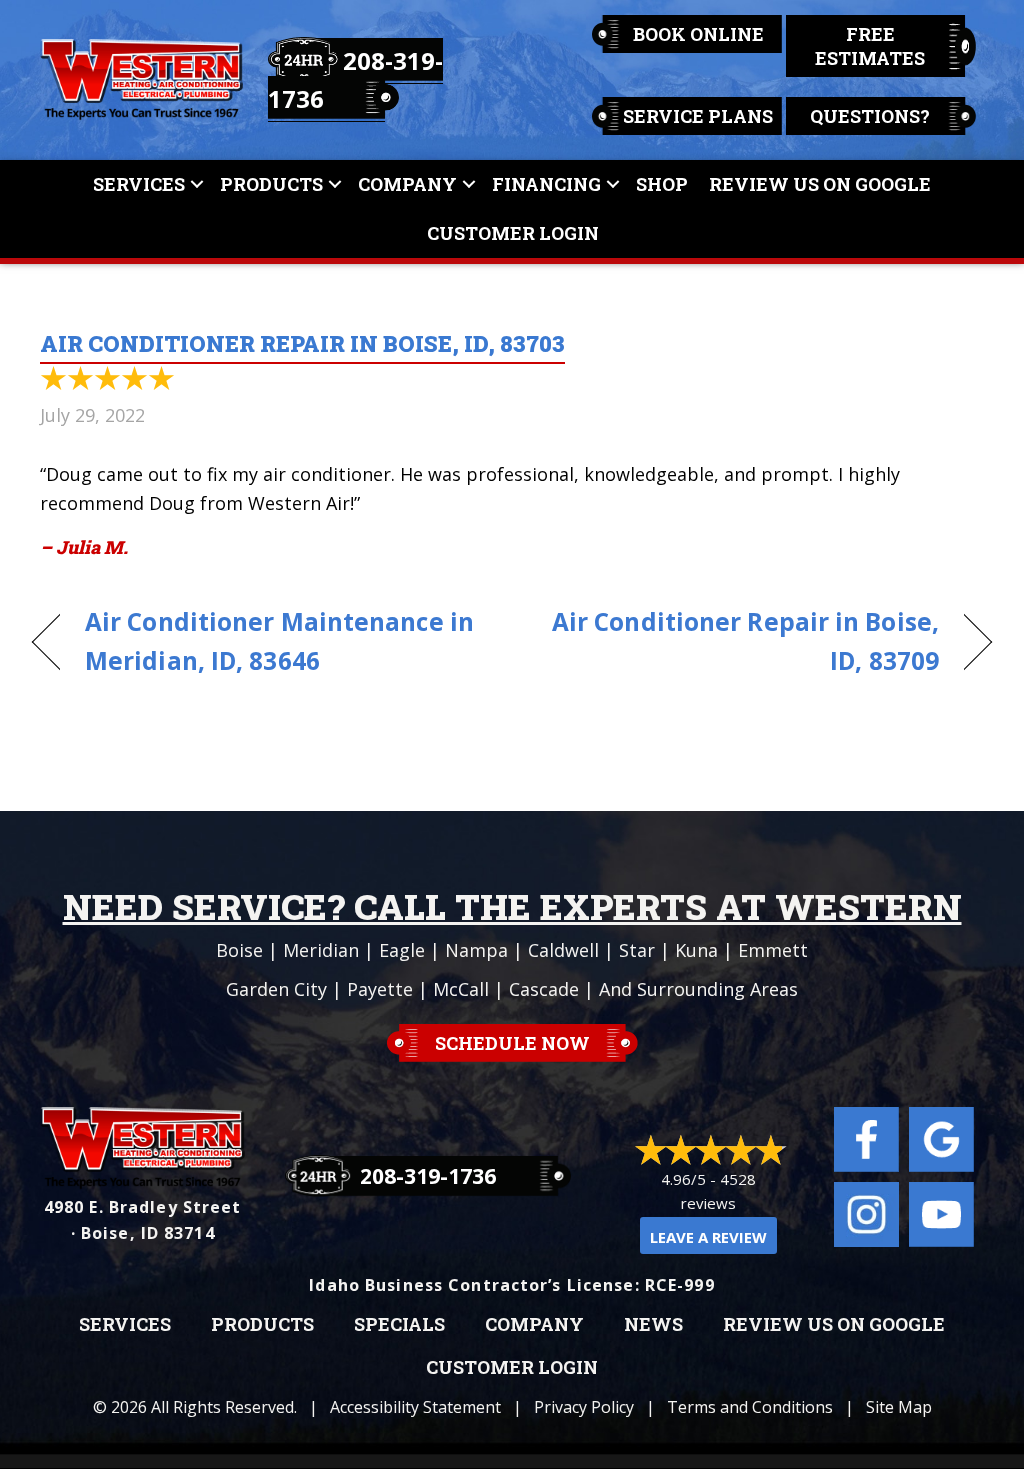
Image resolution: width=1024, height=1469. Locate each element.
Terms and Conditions (750, 1407)
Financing (546, 184)
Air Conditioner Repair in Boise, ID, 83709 (739, 641)
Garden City (276, 989)
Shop (662, 184)
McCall (461, 989)
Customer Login (513, 233)
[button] (197, 184)
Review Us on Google (834, 1325)
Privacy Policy (584, 1407)
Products (271, 184)
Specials (399, 1325)
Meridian (321, 950)
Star (637, 950)
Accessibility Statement (415, 1407)
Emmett (773, 950)
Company (407, 184)
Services (139, 184)
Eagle (402, 950)
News (653, 1325)
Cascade (544, 989)
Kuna (696, 950)
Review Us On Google (820, 184)
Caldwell (563, 950)
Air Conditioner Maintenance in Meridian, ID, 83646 (279, 641)
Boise (239, 950)
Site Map (899, 1407)
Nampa (476, 950)
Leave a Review (708, 1237)
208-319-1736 (428, 1176)
